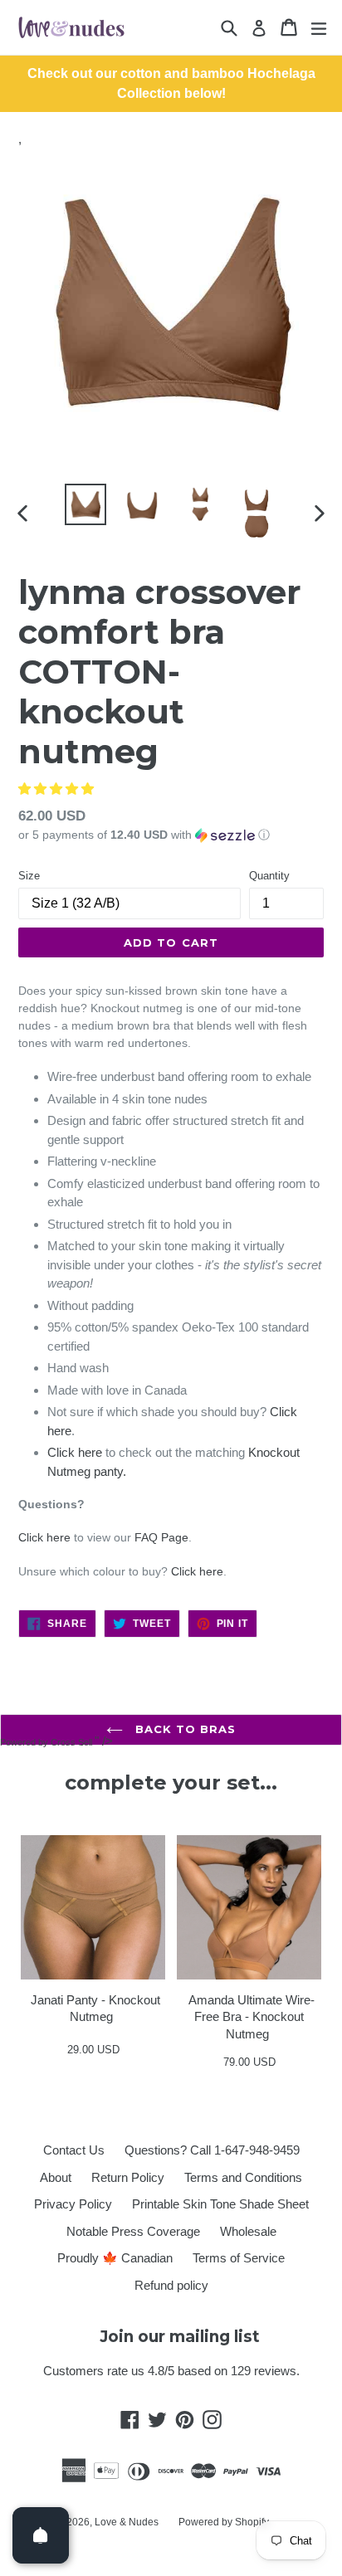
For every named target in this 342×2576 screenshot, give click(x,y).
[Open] (41, 2535)
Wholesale (248, 2231)
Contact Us (74, 2150)
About (56, 2177)
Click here (75, 1452)
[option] (85, 504)
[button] (56, 789)
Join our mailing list (180, 2337)
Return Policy (128, 2177)
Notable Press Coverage (133, 2231)
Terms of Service (239, 2258)
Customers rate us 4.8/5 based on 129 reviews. (171, 2371)
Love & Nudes (127, 2522)
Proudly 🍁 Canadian (115, 2258)
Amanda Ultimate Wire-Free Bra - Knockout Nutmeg (252, 2017)
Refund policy (171, 2285)
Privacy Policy (73, 2204)
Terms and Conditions (243, 2177)
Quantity (269, 876)
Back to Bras (184, 1729)
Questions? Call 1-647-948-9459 (212, 2150)
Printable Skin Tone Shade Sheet (220, 2204)
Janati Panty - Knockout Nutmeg (95, 2009)
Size (29, 876)
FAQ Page (161, 1537)
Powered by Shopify (224, 2522)
